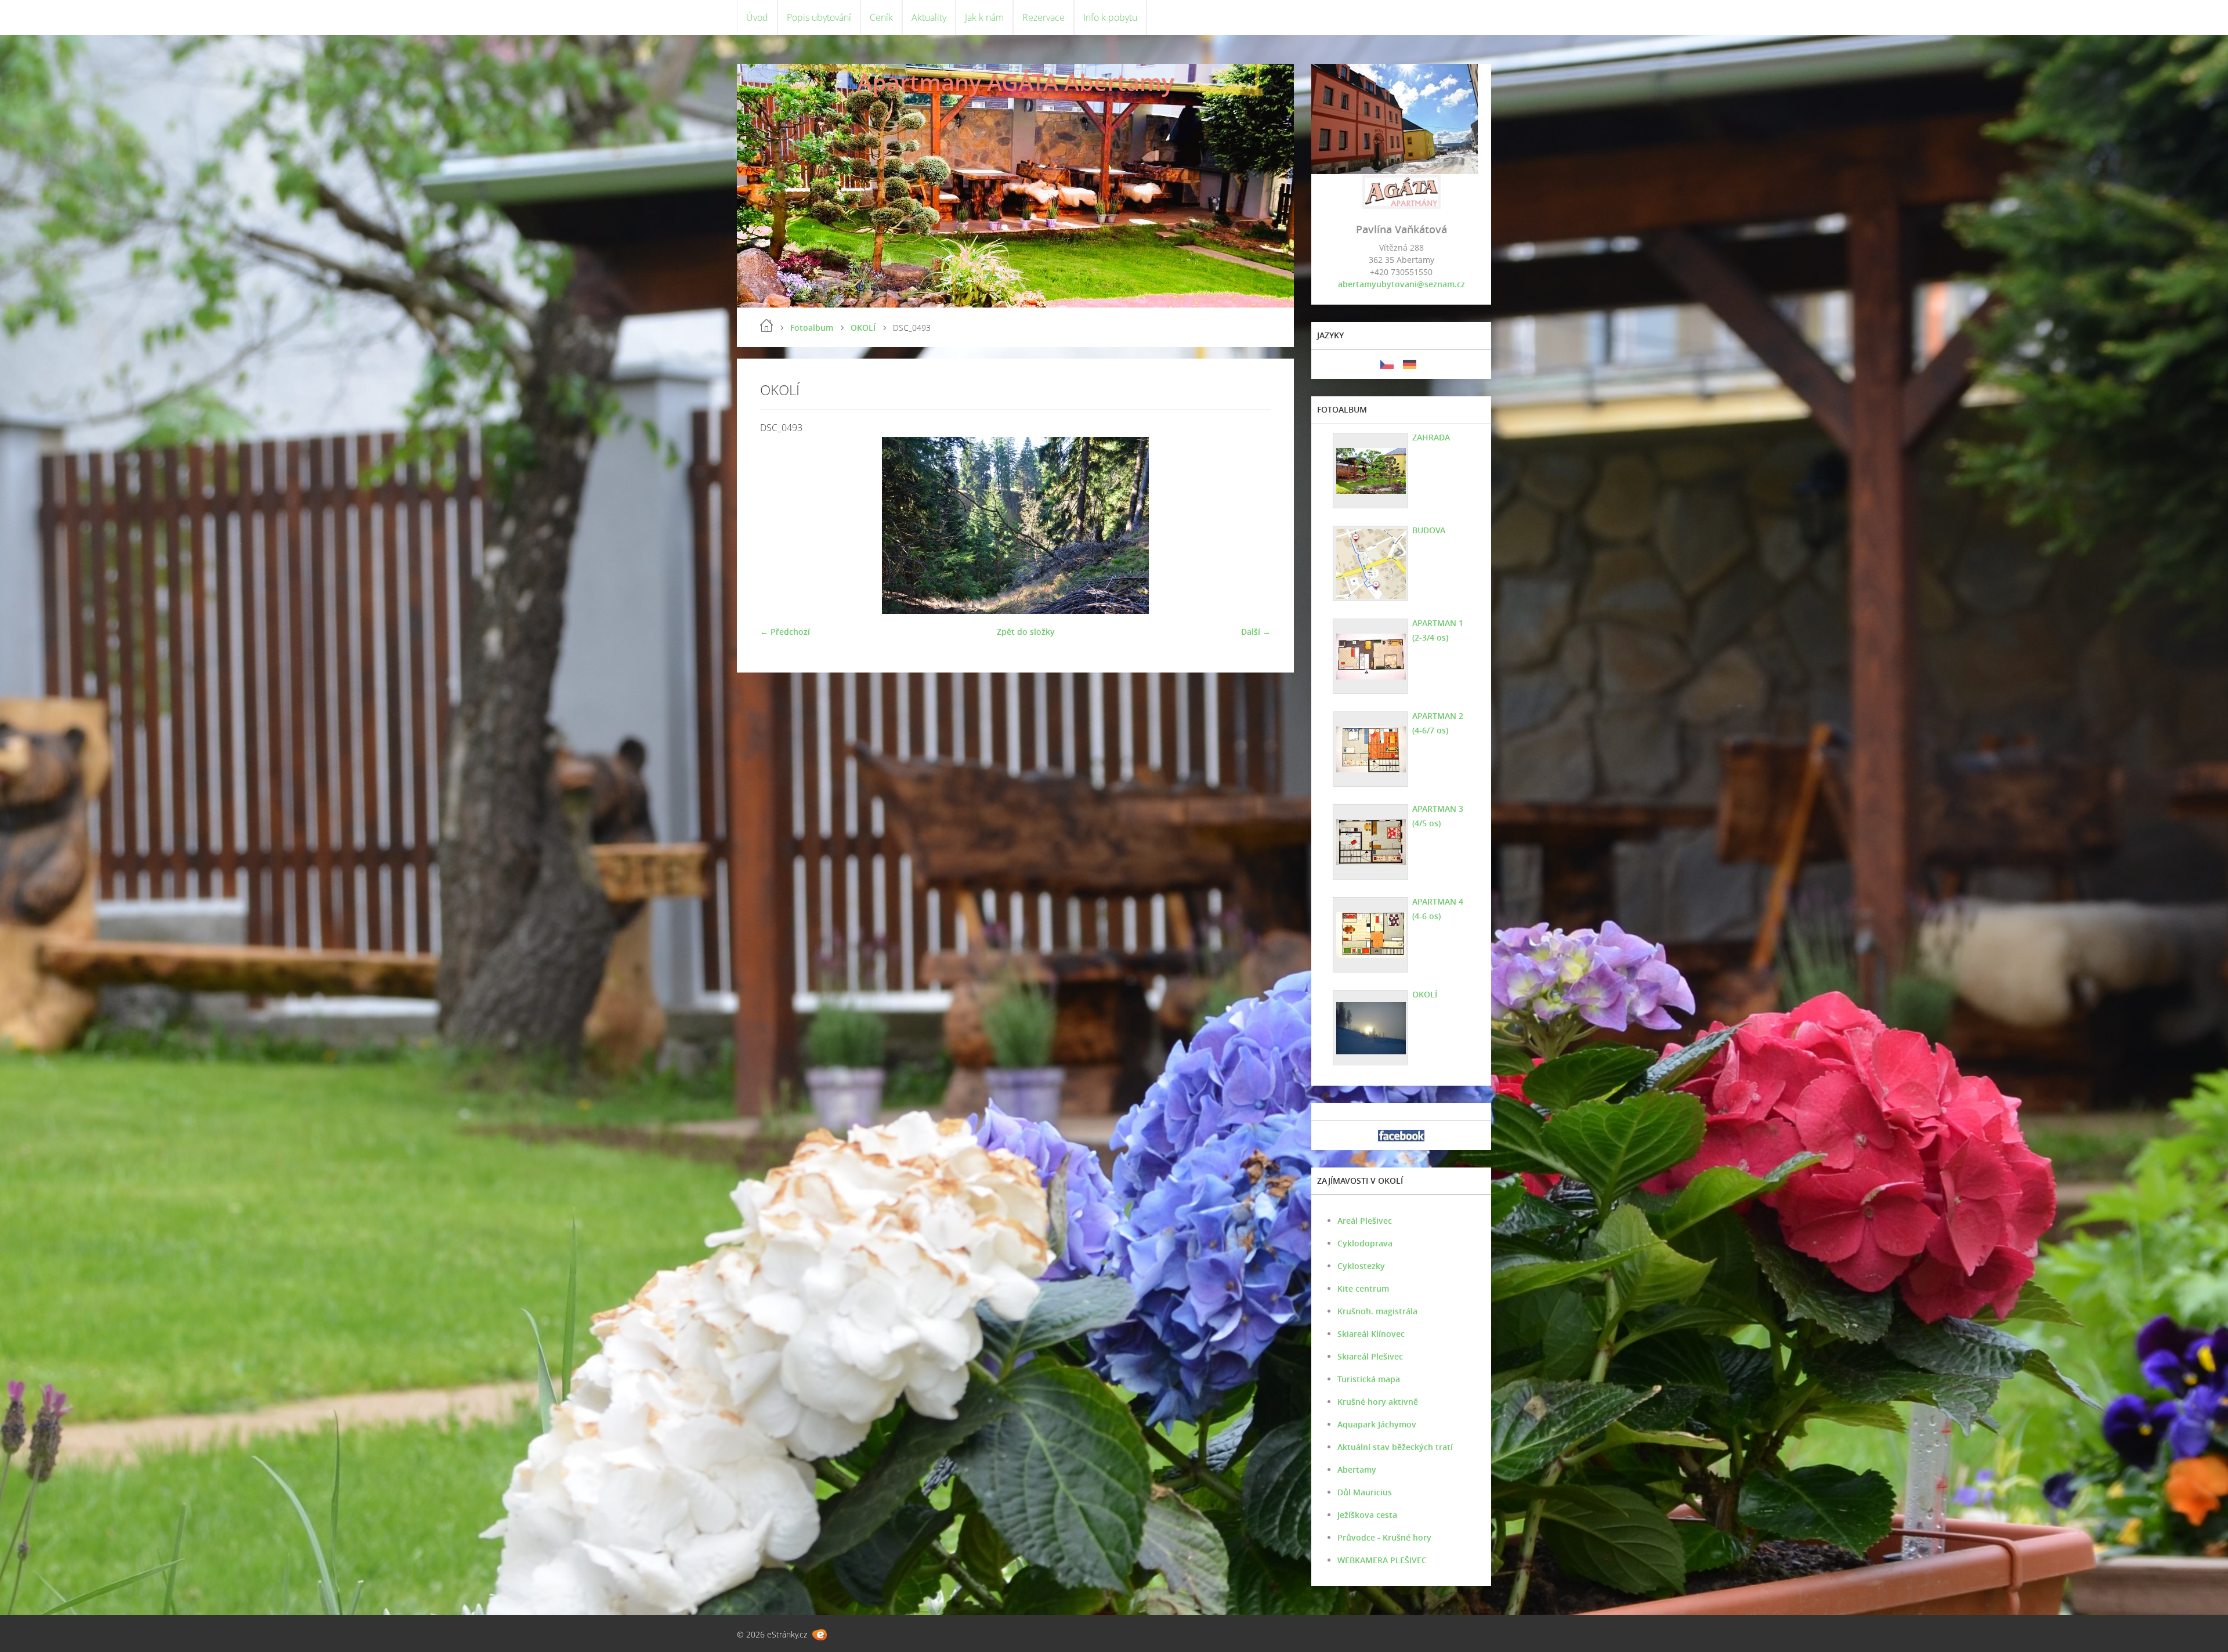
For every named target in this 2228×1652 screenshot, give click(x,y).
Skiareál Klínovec (1371, 1334)
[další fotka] (1252, 525)
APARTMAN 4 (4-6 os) (1438, 909)
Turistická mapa (1369, 1379)
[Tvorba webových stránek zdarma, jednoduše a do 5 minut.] (820, 1635)
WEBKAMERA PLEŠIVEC (1382, 1560)
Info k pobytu (1110, 17)
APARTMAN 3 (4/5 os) (1438, 816)
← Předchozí (785, 632)
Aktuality (929, 17)
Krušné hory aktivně (1378, 1402)
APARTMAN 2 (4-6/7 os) (1438, 723)
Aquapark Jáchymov (1377, 1424)
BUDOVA (1429, 530)
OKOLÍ (863, 328)
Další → (1256, 632)
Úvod (757, 17)
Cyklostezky (1361, 1266)
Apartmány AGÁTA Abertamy (1015, 82)
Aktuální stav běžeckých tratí (1395, 1447)
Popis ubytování (819, 17)
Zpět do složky (1026, 632)
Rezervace (1044, 17)
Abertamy (1357, 1470)
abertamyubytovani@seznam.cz (1401, 284)
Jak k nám (984, 17)
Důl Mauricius (1365, 1492)
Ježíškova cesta (1367, 1515)
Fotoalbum (812, 328)
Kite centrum (1363, 1288)
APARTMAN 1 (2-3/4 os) (1438, 630)
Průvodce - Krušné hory (1384, 1537)
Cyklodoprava (1365, 1243)
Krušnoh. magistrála (1377, 1311)
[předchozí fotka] (779, 525)
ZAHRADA (1431, 437)
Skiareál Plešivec (1370, 1356)
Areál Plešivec (1365, 1221)
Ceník (881, 17)
